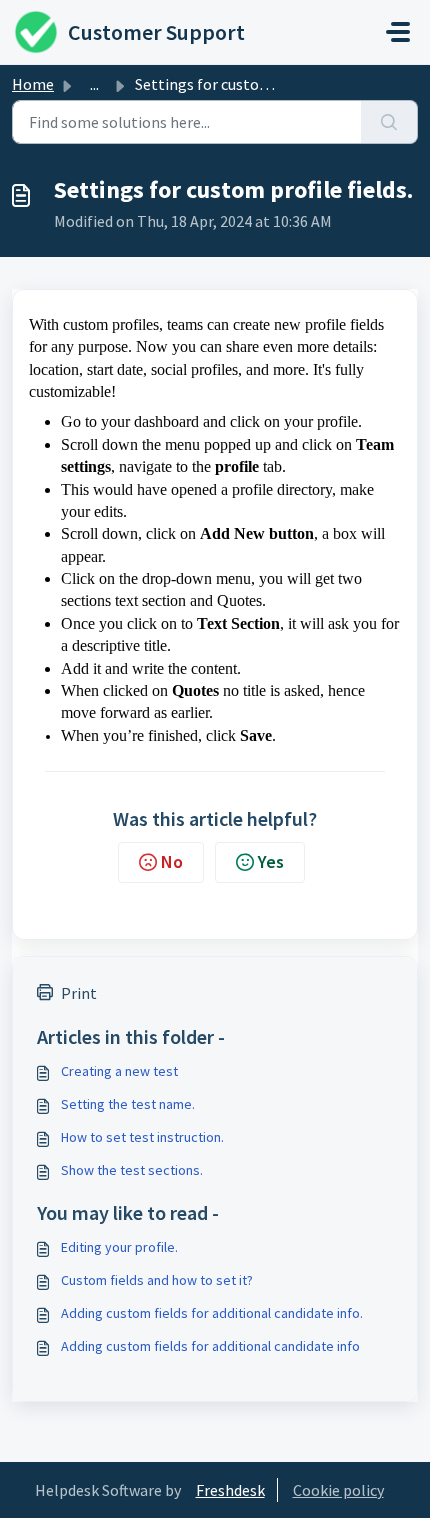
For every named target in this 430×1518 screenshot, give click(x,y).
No (172, 861)
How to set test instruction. (142, 1137)
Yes (271, 861)
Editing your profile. (119, 1247)
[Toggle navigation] (398, 32)
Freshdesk (230, 1490)
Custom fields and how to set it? (157, 1280)
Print (79, 993)
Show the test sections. (132, 1170)
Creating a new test (119, 1071)
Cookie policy (338, 1490)
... (94, 84)
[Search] (389, 122)
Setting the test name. (128, 1104)
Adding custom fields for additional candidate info (210, 1346)
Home (33, 84)
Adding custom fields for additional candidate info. (212, 1313)
